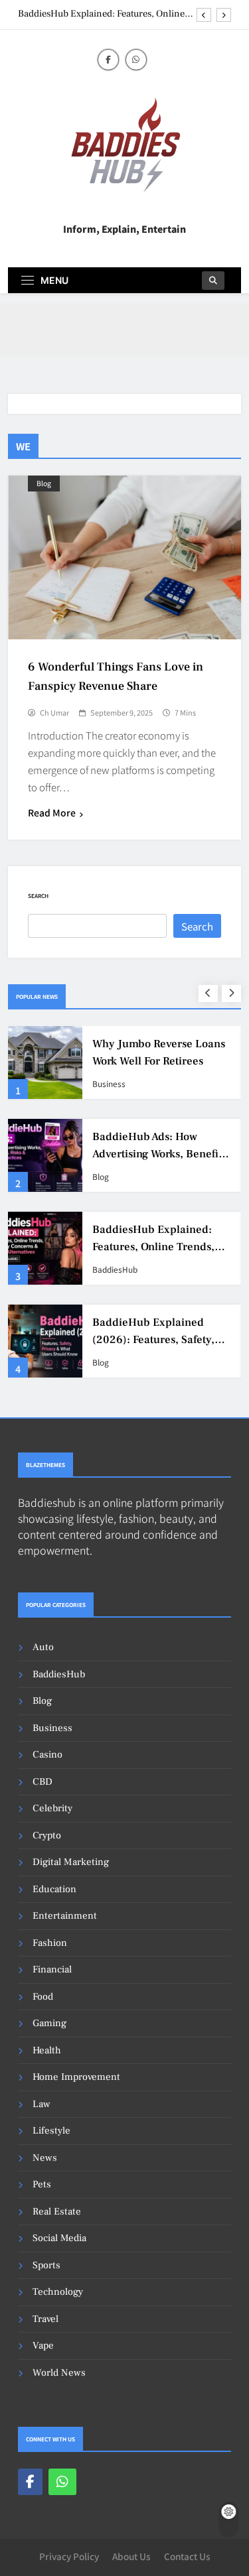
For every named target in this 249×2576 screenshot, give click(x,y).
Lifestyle (51, 2131)
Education (54, 1889)
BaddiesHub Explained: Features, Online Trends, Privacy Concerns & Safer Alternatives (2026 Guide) (101, 14)
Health (47, 2050)
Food (43, 1997)
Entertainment (65, 1916)
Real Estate (57, 2212)
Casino (47, 1755)
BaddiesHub (115, 1269)
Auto (43, 1647)
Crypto (47, 1835)
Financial (52, 1969)
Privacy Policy (69, 2556)
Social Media (59, 2238)
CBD (42, 1782)
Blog (44, 483)
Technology (58, 2292)
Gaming (49, 2023)
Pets (42, 2184)
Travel (45, 2319)
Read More (52, 812)
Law (41, 2104)
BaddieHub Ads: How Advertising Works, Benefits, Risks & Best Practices (161, 1153)
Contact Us (187, 2556)
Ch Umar (54, 712)
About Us (131, 2556)
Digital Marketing (71, 1862)
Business (109, 1084)
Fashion (50, 1943)
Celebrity (52, 1808)
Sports (46, 2265)
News (45, 2158)
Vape (43, 2346)
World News (59, 2373)
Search (38, 896)
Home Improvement (76, 2077)
